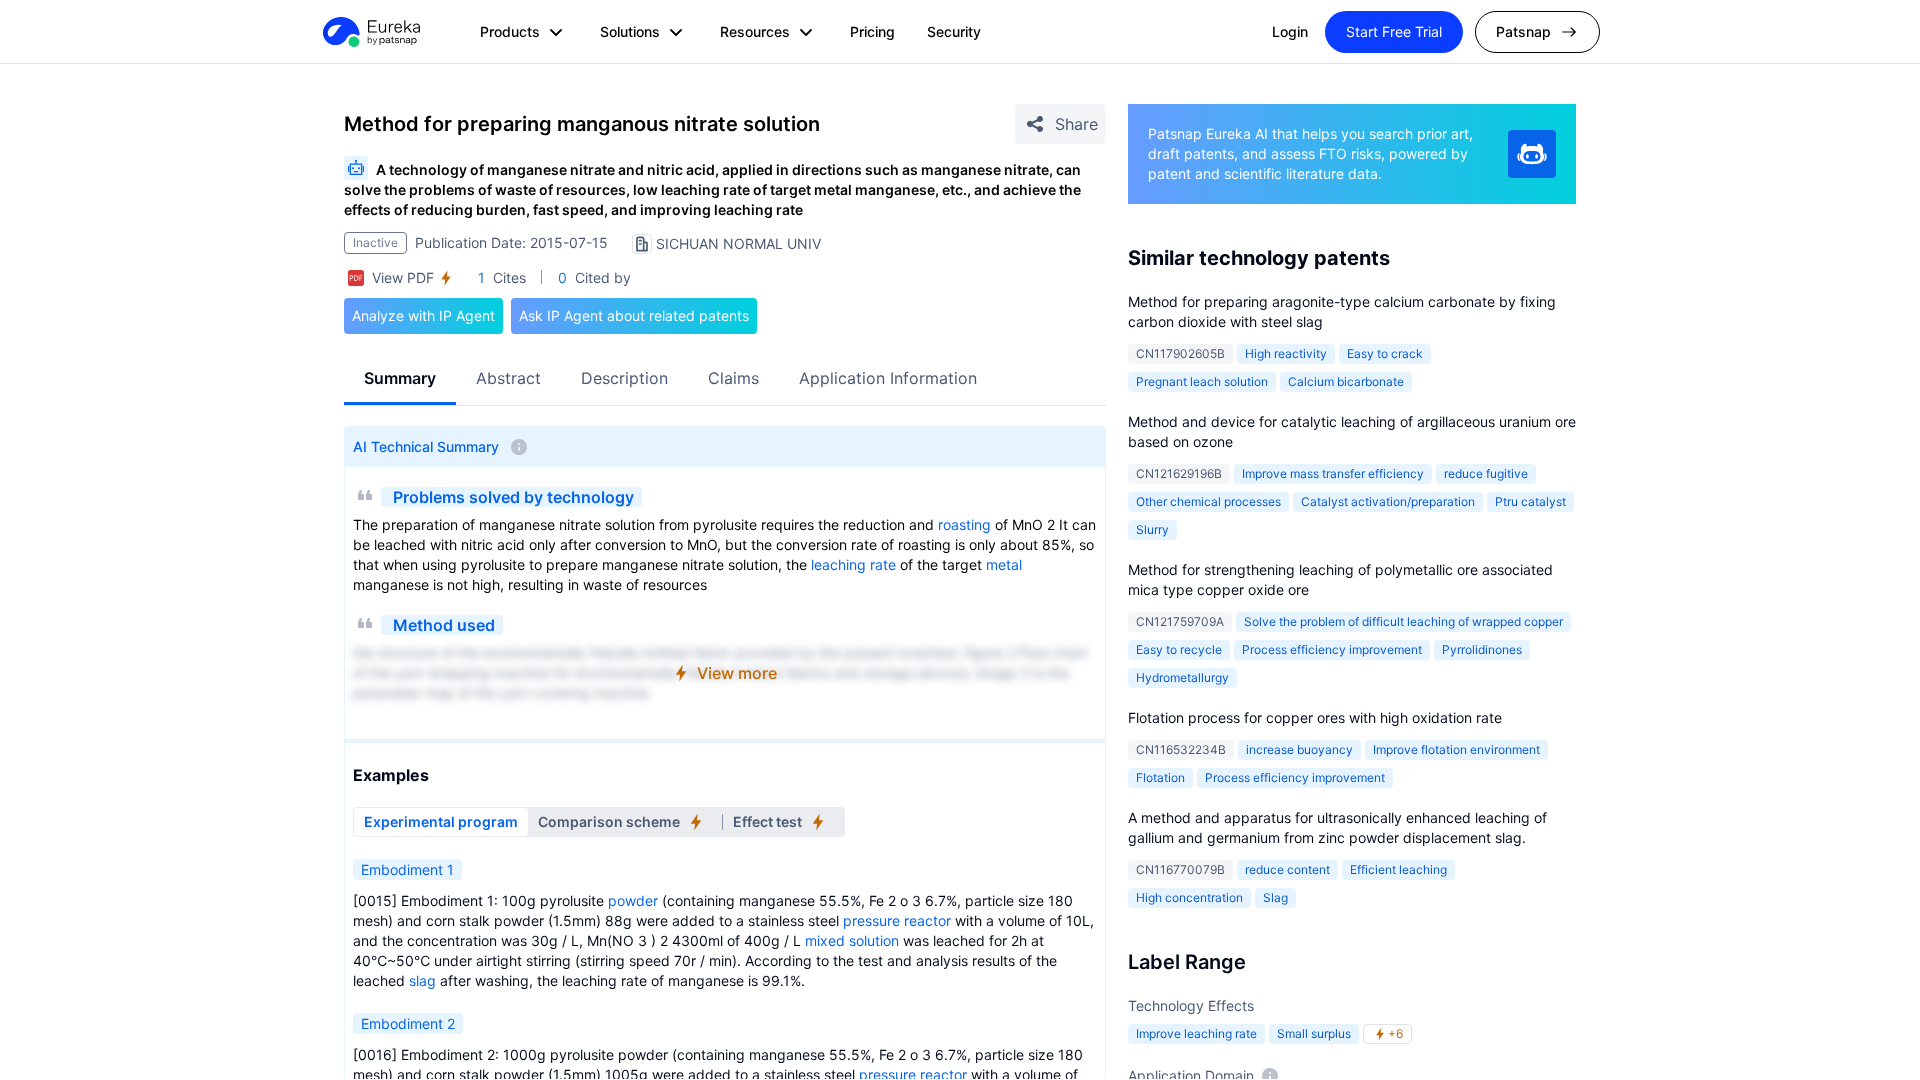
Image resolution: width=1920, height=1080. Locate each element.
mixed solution (852, 940)
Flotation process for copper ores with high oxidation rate (1315, 717)
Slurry (1152, 529)
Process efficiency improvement (1332, 649)
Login (1290, 31)
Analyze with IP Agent (423, 315)
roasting (964, 524)
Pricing (872, 31)
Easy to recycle (1179, 649)
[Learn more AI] (1532, 154)
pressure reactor (897, 920)
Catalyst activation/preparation (1388, 501)
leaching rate (853, 564)
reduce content (1287, 869)
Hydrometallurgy (1182, 677)
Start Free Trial (1394, 31)
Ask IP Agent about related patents (634, 315)
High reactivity (1286, 353)
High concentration (1189, 897)
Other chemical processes (1208, 501)
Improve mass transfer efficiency (1333, 473)
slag (422, 980)
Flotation (1160, 777)
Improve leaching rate (1196, 1033)
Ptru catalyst (1530, 501)
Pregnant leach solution (1202, 381)
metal (1004, 564)
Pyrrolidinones (1482, 649)
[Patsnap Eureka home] (370, 32)
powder (633, 900)
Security (954, 31)
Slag (1275, 897)
